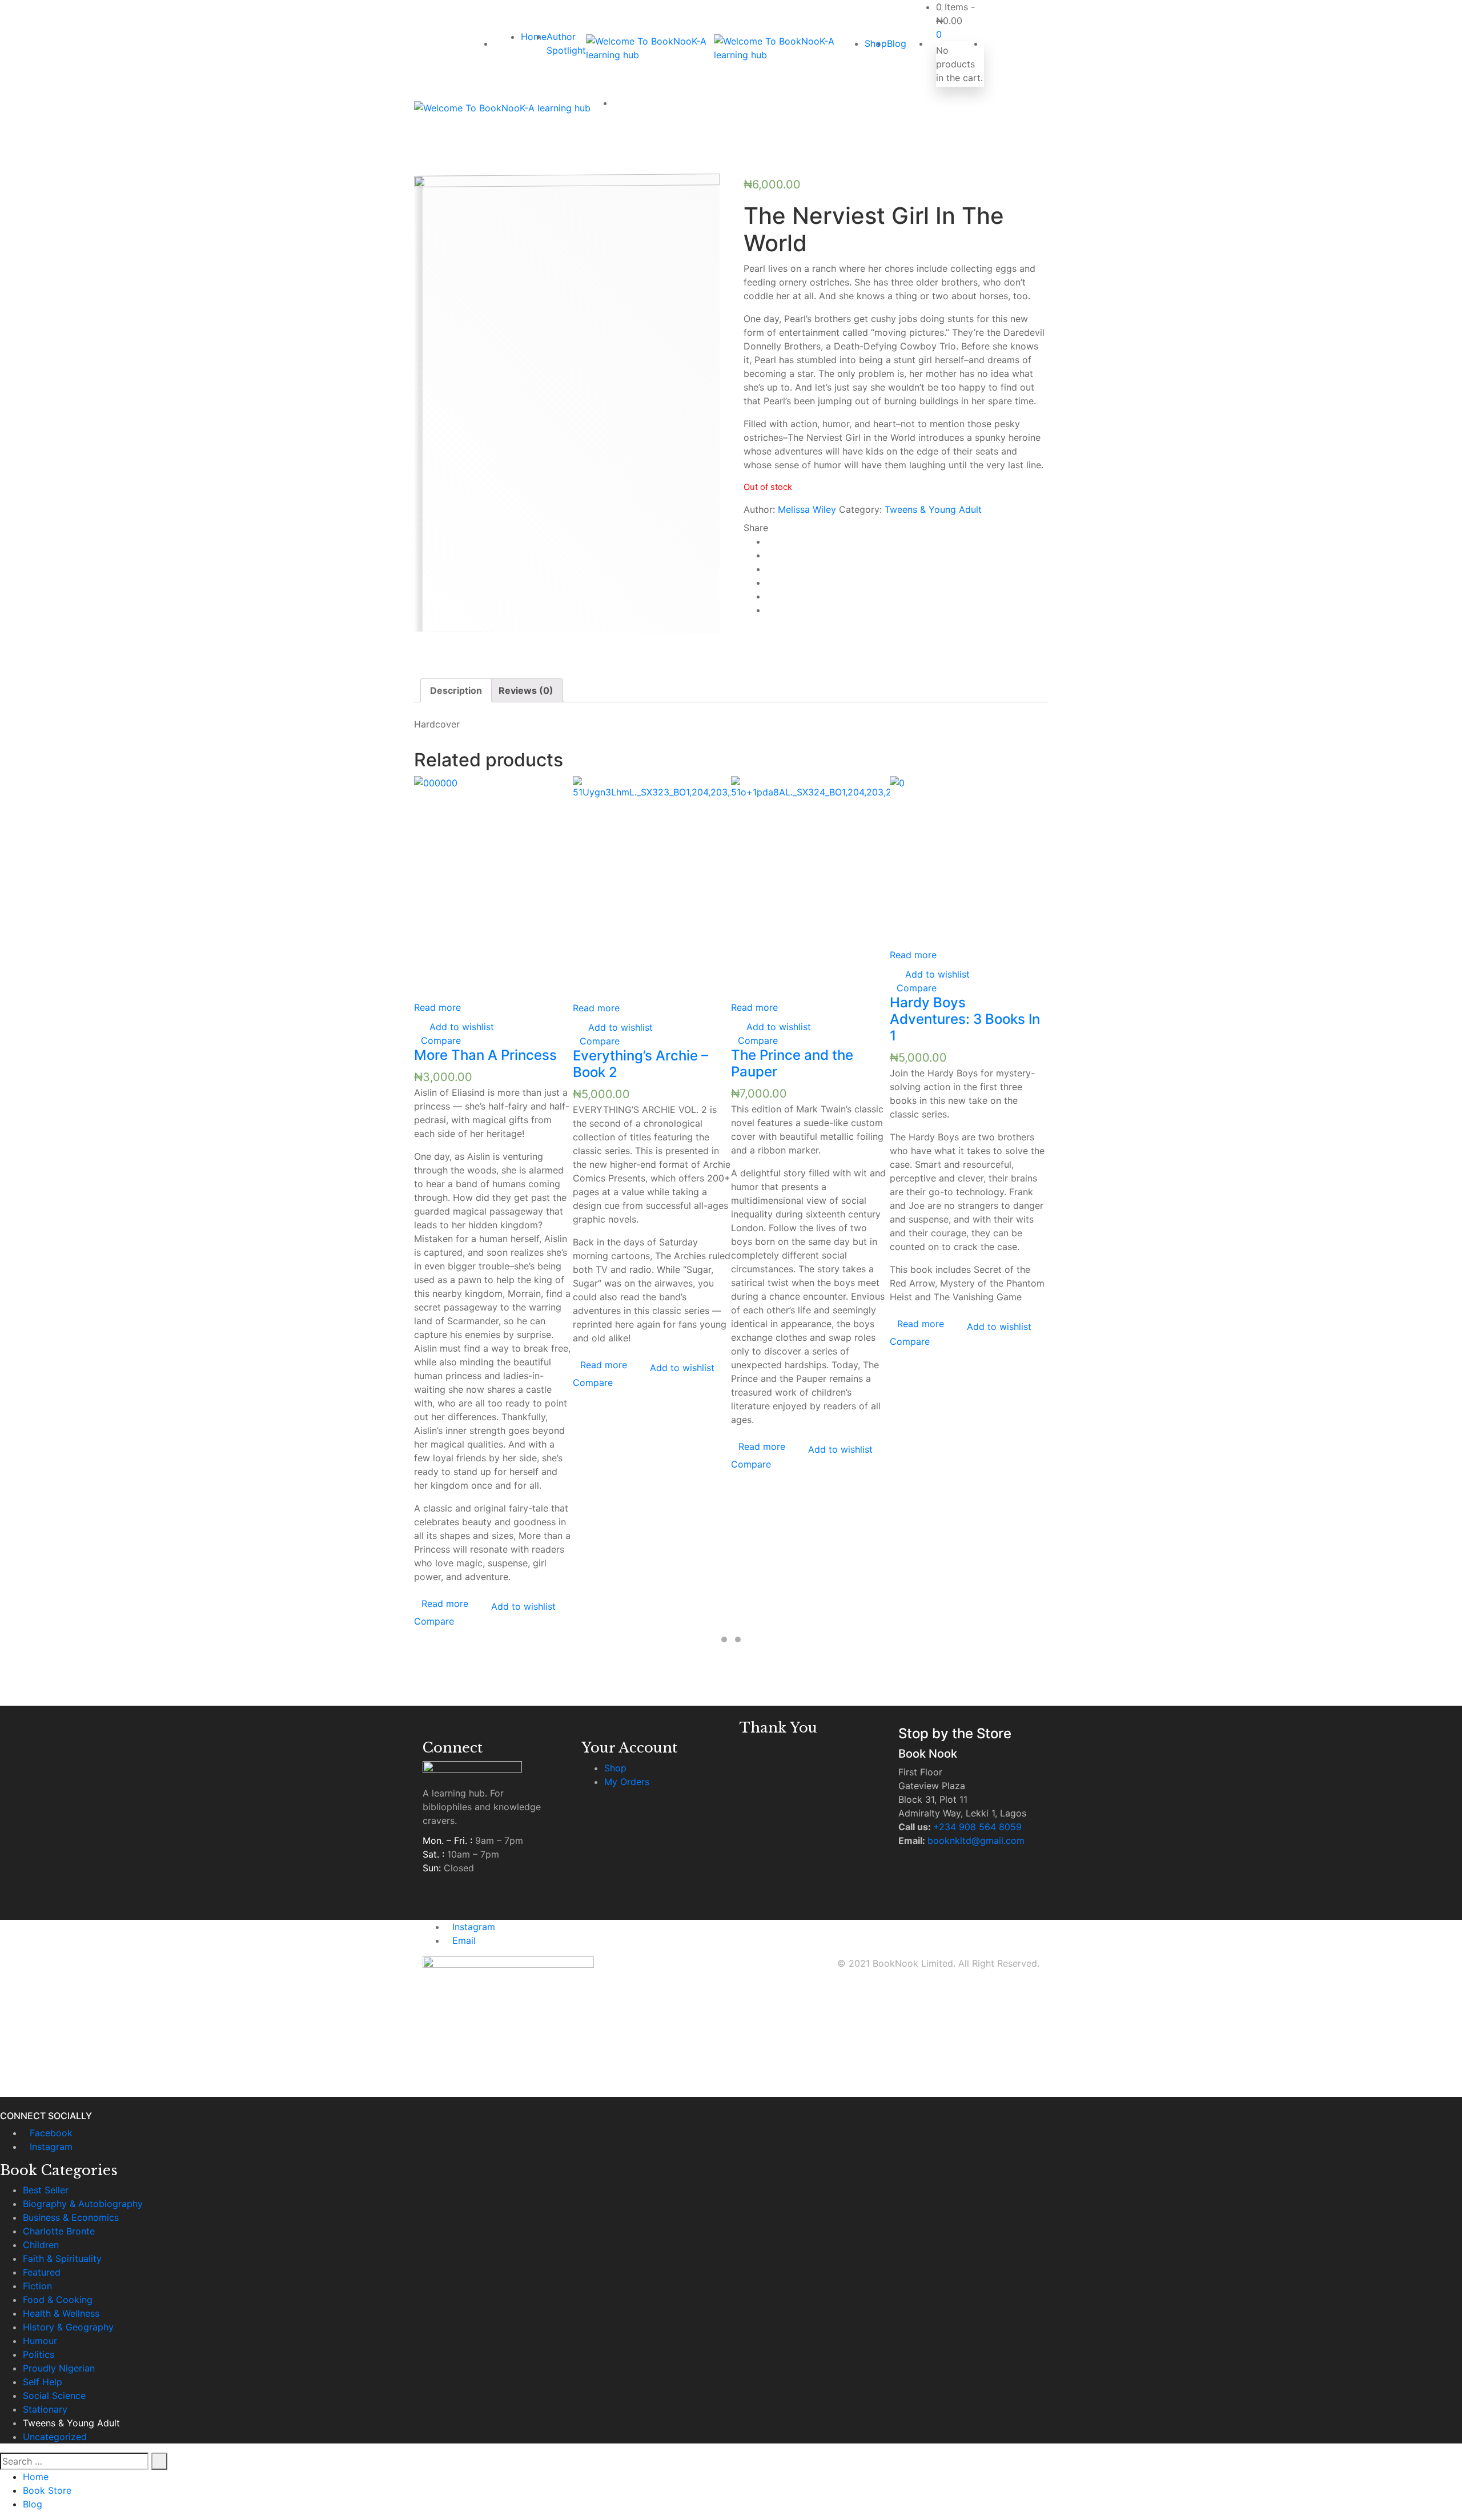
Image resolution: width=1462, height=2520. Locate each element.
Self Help (43, 2382)
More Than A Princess (485, 1055)
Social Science (54, 2396)
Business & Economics (71, 2217)
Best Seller (46, 2190)
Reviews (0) (526, 690)
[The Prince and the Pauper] (810, 888)
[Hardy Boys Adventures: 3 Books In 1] (969, 862)
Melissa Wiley (807, 509)
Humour (40, 2341)
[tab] (456, 690)
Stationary (45, 2409)
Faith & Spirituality (62, 2258)
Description (456, 690)
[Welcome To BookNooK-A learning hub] (650, 48)
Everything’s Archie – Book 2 (640, 1064)
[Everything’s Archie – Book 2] (652, 889)
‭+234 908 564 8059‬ (977, 1827)
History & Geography (68, 2327)
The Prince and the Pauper (792, 1063)
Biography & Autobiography (83, 2204)
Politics (39, 2354)
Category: (860, 509)
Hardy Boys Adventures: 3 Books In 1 (965, 1019)
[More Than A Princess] (493, 888)
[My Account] (987, 43)
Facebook (51, 2133)
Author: (759, 509)
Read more (437, 1007)
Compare (441, 1040)
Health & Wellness (61, 2313)
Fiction (37, 2286)
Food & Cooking (58, 2300)
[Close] (3, 2104)
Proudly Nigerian (59, 2368)
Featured (42, 2272)
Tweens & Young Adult (933, 509)
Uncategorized (55, 2437)
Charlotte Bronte (59, 2231)
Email (464, 1940)
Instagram (474, 1927)
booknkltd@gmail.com (976, 1840)
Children (41, 2245)
